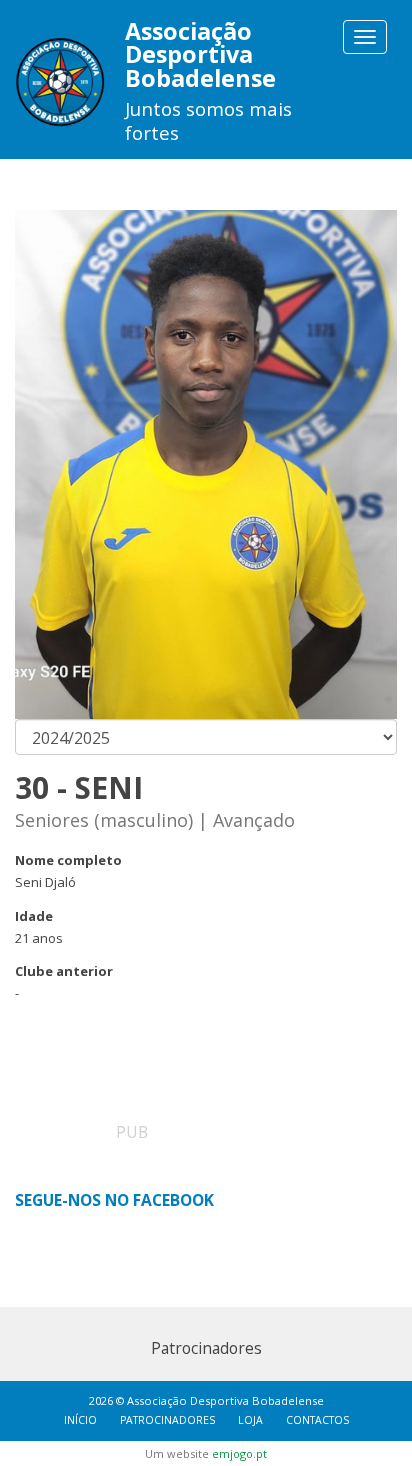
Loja (250, 1420)
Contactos (317, 1420)
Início (80, 1420)
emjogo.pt (239, 1453)
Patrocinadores (167, 1420)
